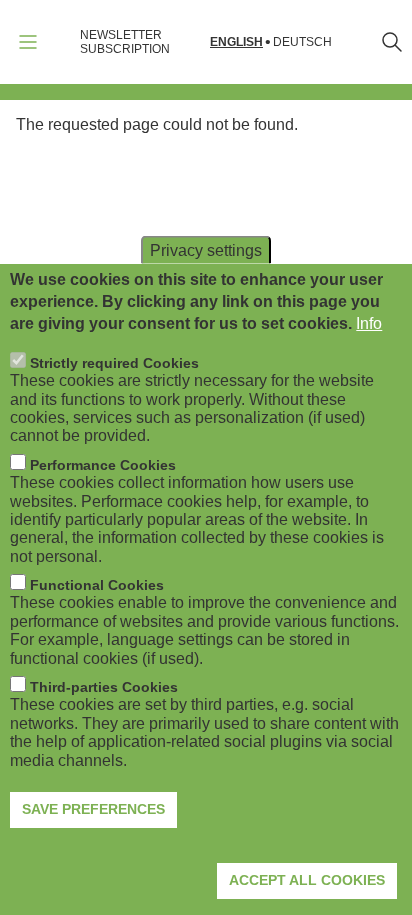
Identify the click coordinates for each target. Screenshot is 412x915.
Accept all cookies (307, 880)
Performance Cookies (103, 465)
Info (369, 323)
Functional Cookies (97, 585)
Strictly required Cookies (114, 363)
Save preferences (93, 809)
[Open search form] (392, 42)
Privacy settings (206, 249)
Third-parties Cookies (104, 687)
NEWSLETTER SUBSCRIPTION (125, 42)
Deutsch (302, 42)
